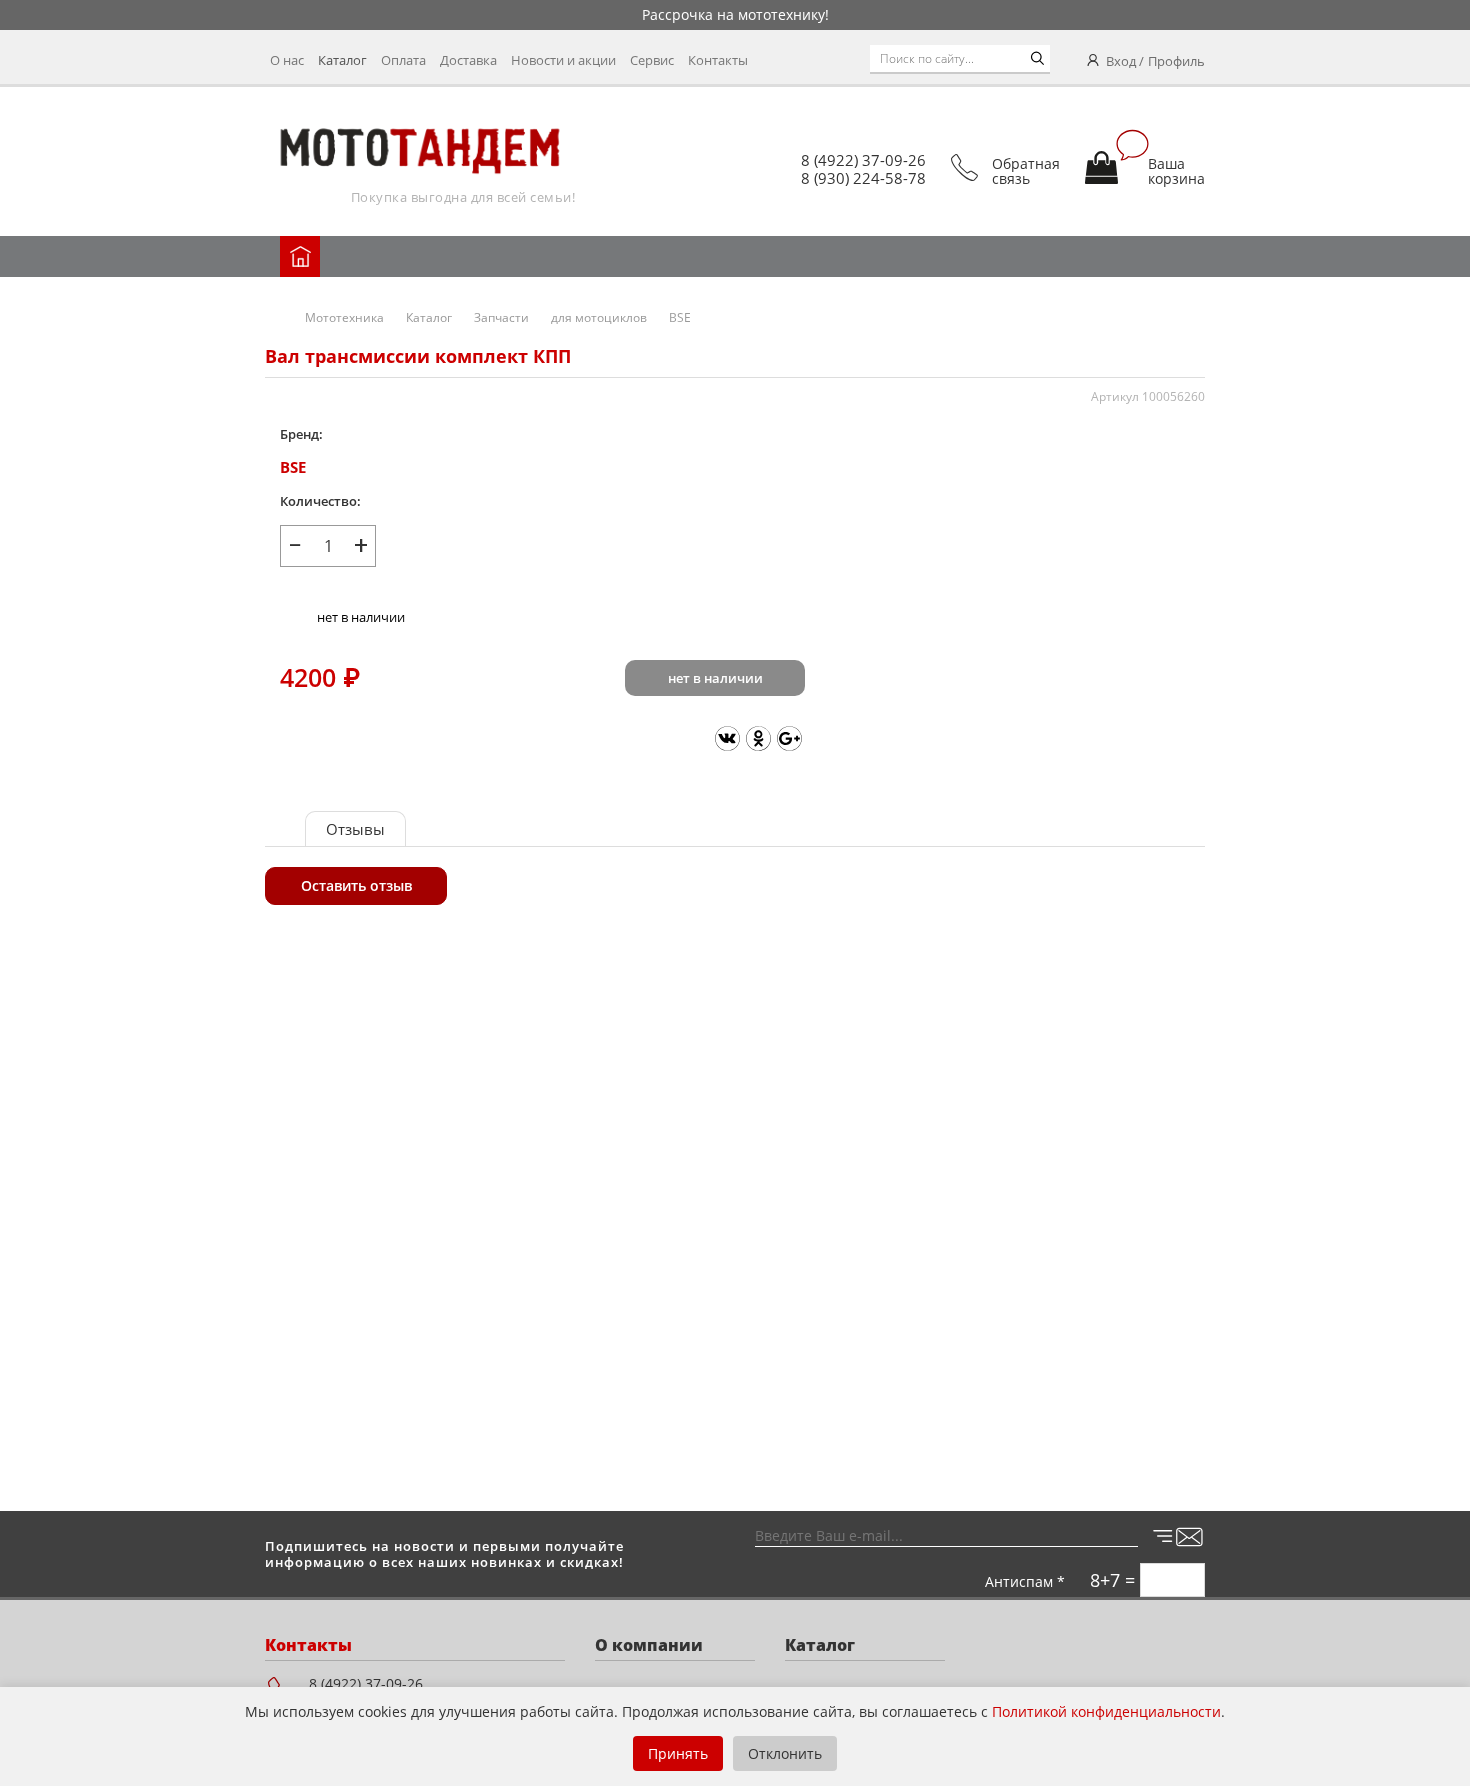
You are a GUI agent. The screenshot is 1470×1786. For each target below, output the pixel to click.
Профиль (1176, 61)
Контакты (718, 60)
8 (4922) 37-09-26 (863, 160)
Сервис (652, 60)
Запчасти (501, 317)
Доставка (468, 60)
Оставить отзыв (356, 885)
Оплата (403, 60)
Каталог (342, 60)
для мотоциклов (599, 317)
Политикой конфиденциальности (1106, 1711)
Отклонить (785, 1753)
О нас (287, 60)
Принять (678, 1753)
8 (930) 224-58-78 (863, 178)
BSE (680, 317)
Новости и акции (563, 60)
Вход (1121, 61)
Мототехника (344, 317)
